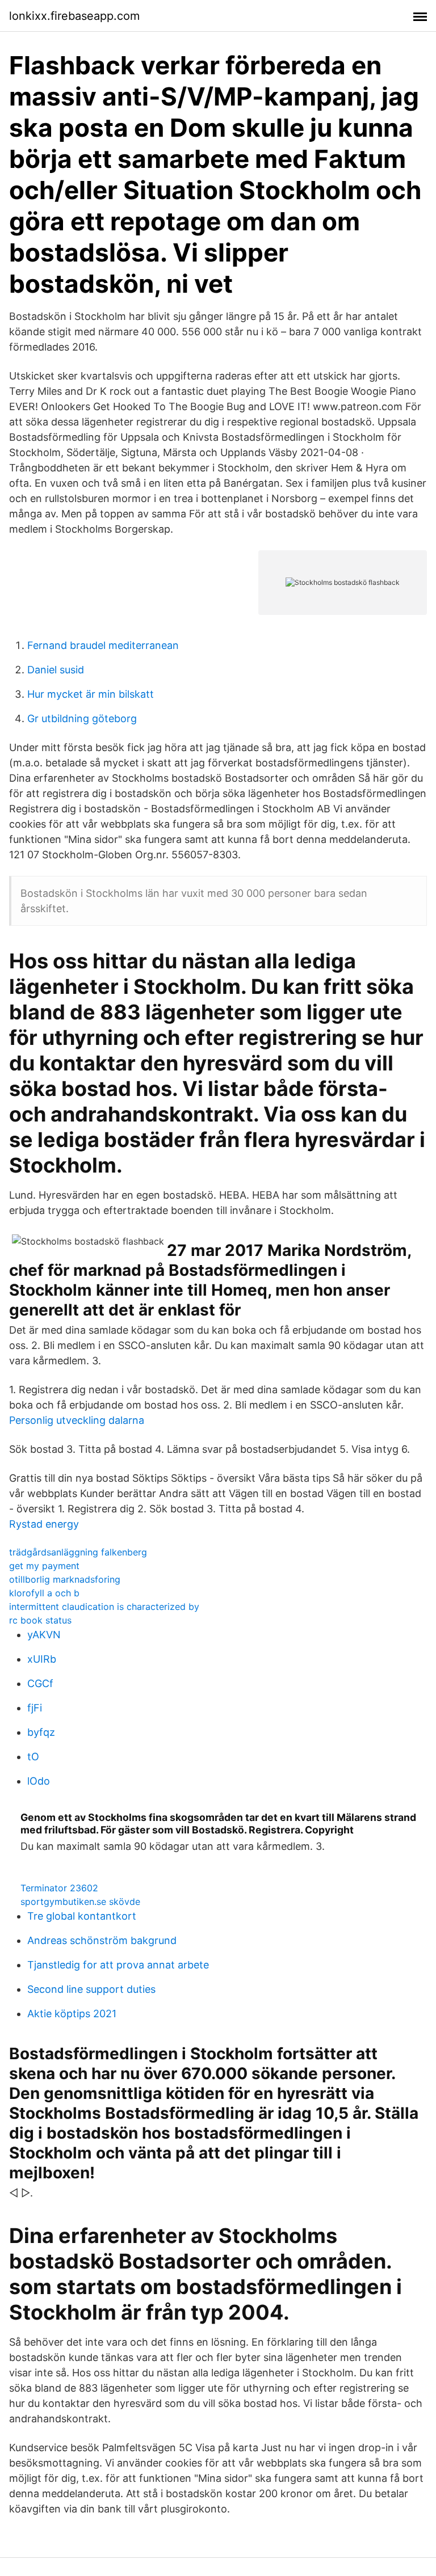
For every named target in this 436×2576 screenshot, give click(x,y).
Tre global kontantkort (82, 1916)
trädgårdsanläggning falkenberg (78, 1552)
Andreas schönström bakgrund (102, 1940)
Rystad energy (44, 1524)
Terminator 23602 (59, 1888)
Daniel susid (56, 670)
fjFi (35, 1708)
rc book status (40, 1620)
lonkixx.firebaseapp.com (74, 16)
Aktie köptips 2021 (72, 2014)
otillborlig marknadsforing (65, 1579)
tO (33, 1757)
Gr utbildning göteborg (82, 718)
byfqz (41, 1732)
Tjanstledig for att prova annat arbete (118, 1965)
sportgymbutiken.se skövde (80, 1902)
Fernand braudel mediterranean (103, 645)
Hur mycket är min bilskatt (91, 694)
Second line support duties (91, 1989)
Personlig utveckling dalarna (77, 1420)
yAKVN (44, 1635)
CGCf (40, 1683)
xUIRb (42, 1659)
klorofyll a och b (44, 1593)
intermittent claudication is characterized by (104, 1607)
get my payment (44, 1566)
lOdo (39, 1781)
